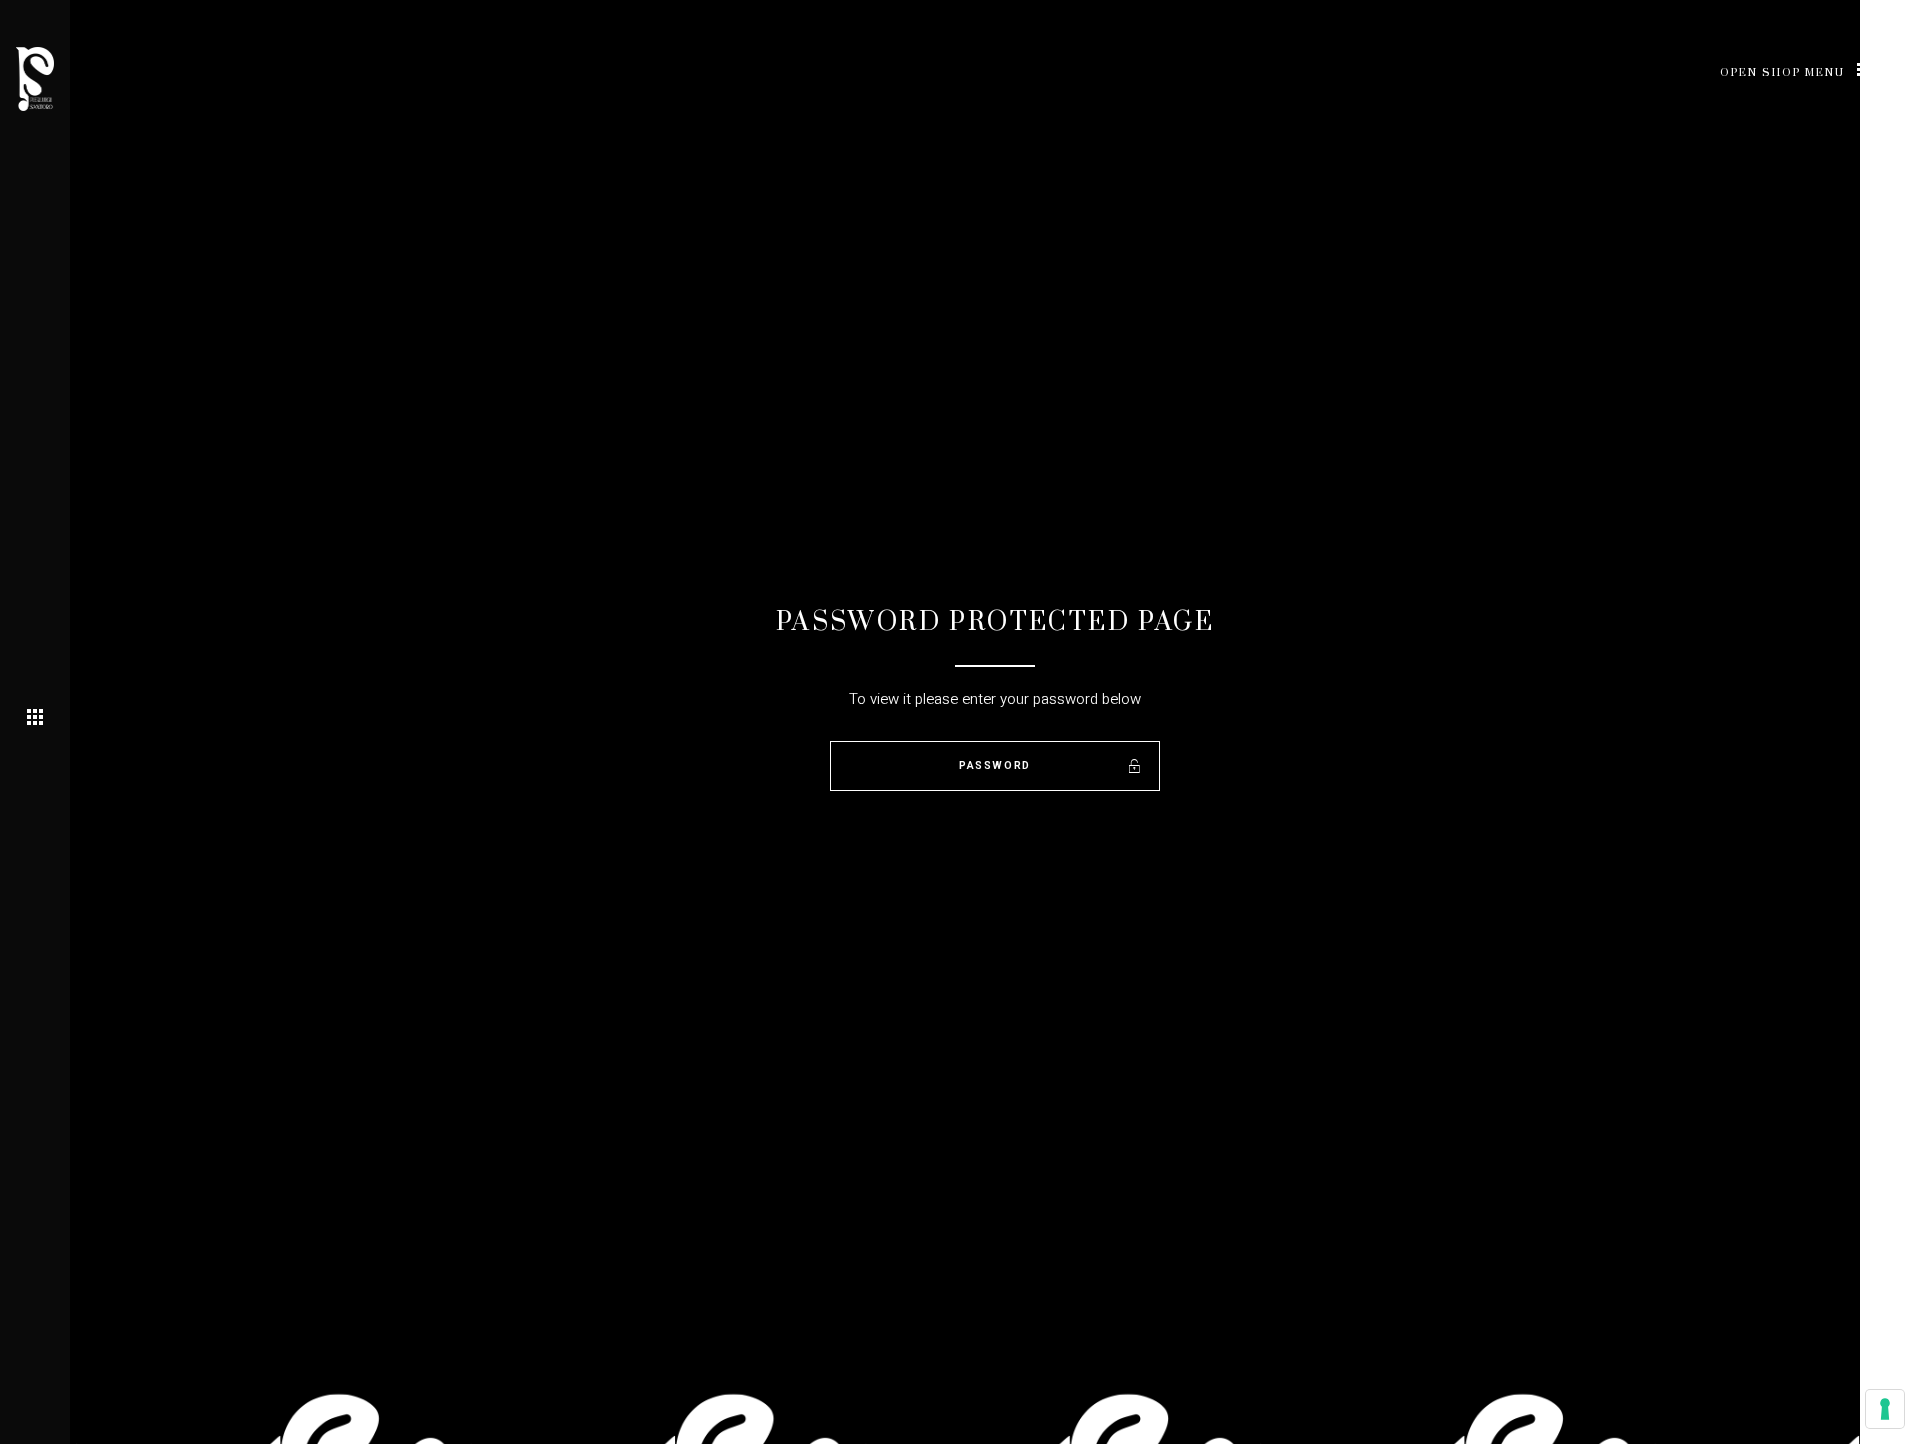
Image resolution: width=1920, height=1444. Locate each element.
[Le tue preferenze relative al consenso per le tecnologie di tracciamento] (1885, 1409)
